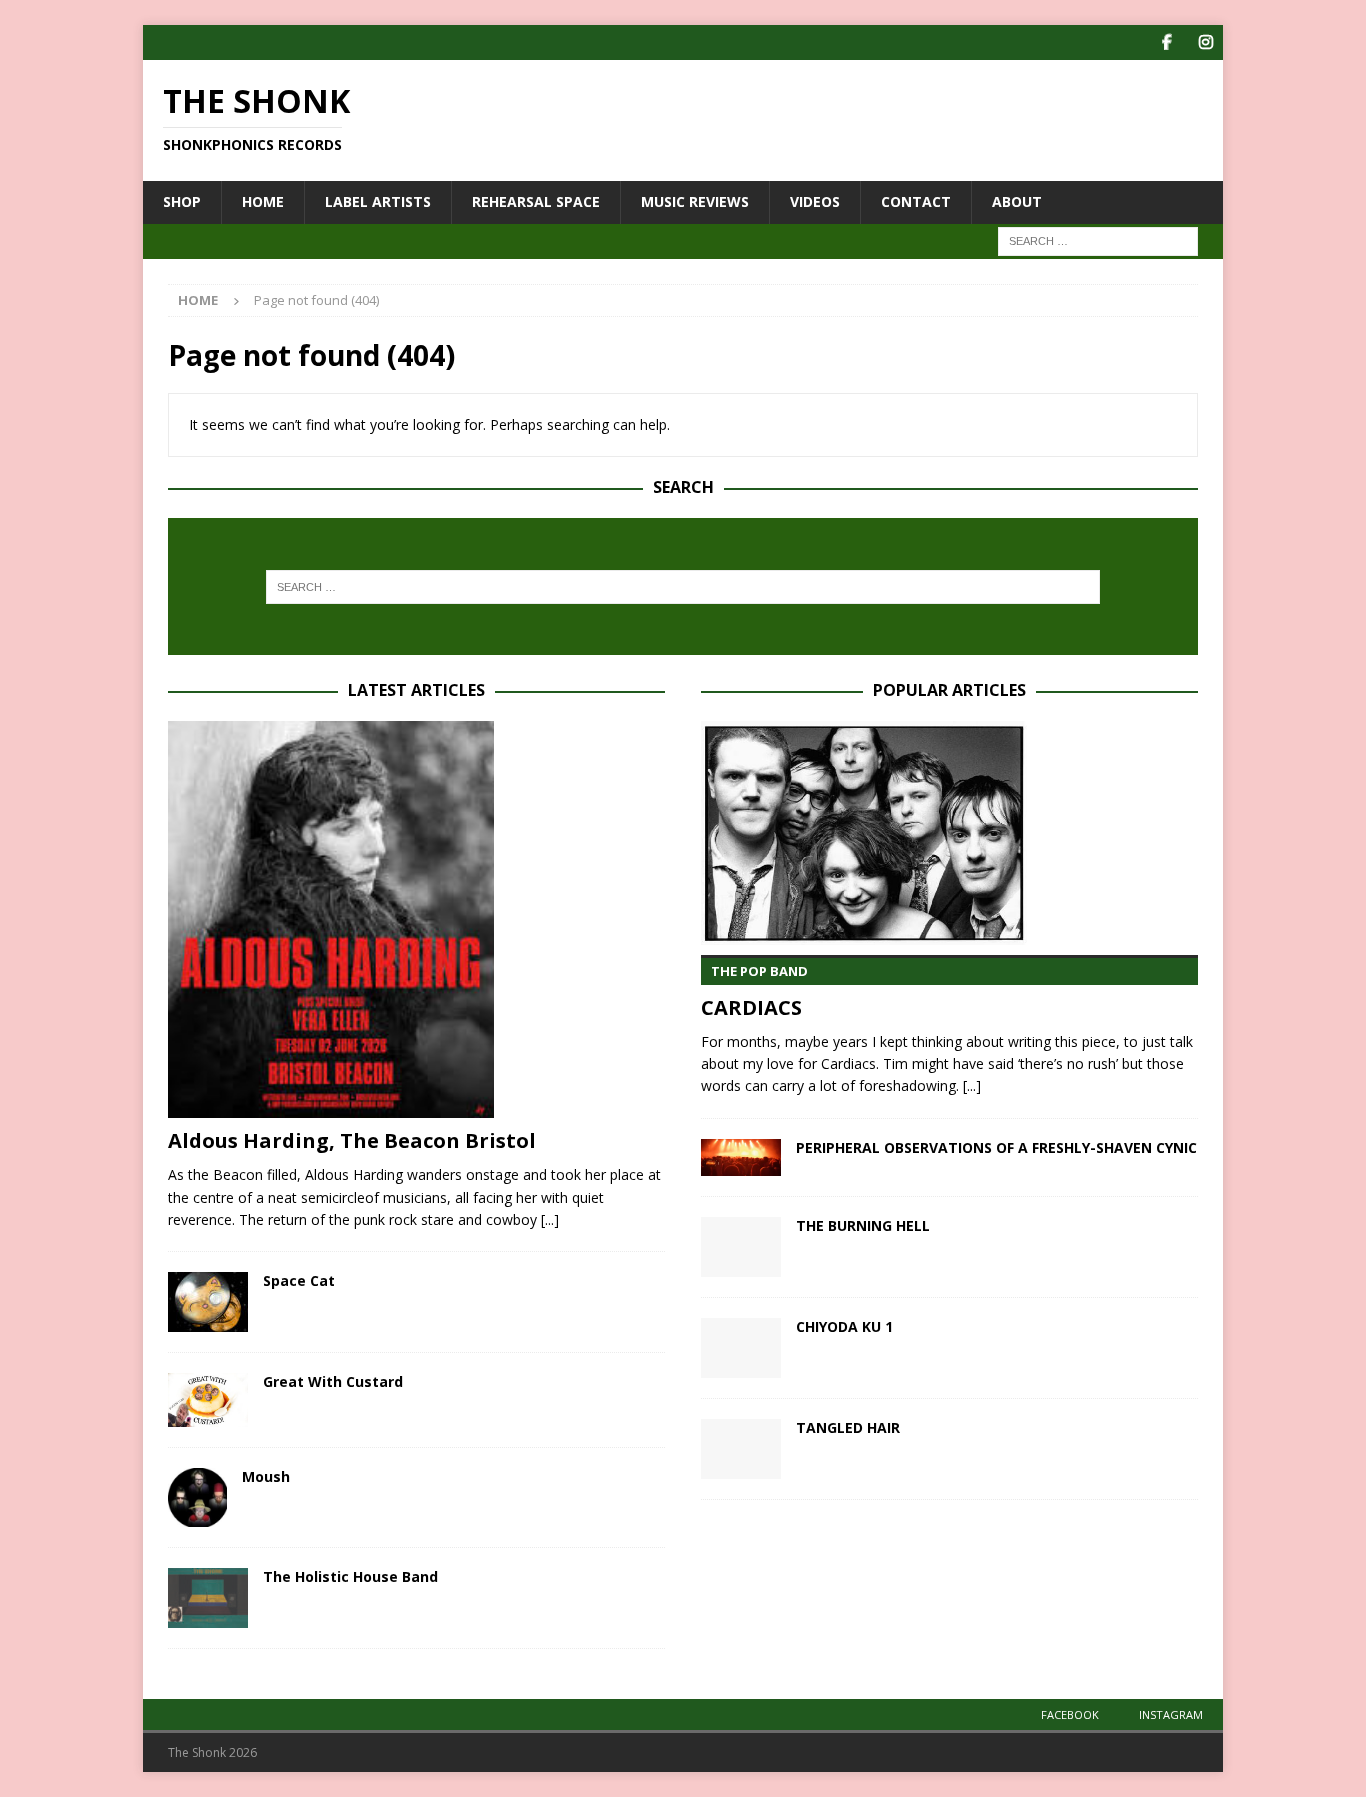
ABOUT (1017, 201)
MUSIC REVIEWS (695, 201)
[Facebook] (1166, 42)
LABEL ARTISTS (378, 201)
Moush (266, 1476)
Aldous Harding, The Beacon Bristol (352, 1140)
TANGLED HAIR (848, 1427)
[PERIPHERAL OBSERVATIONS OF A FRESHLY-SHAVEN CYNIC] (741, 1157)
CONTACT (916, 201)
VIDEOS (815, 201)
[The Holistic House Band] (208, 1598)
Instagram (1171, 1714)
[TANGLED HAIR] (741, 1449)
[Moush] (197, 1497)
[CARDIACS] (949, 833)
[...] (550, 1219)
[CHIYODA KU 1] (741, 1348)
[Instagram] (1205, 42)
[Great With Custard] (208, 1399)
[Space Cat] (208, 1302)
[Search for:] (1098, 239)
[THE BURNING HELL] (741, 1247)
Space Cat (299, 1280)
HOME (263, 201)
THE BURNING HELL (863, 1225)
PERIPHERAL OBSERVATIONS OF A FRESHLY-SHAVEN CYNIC (996, 1147)
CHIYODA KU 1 (844, 1326)
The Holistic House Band (350, 1576)
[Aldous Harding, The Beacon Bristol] (416, 919)
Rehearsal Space (536, 201)
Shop (182, 201)
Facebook (1070, 1714)
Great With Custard (333, 1381)
